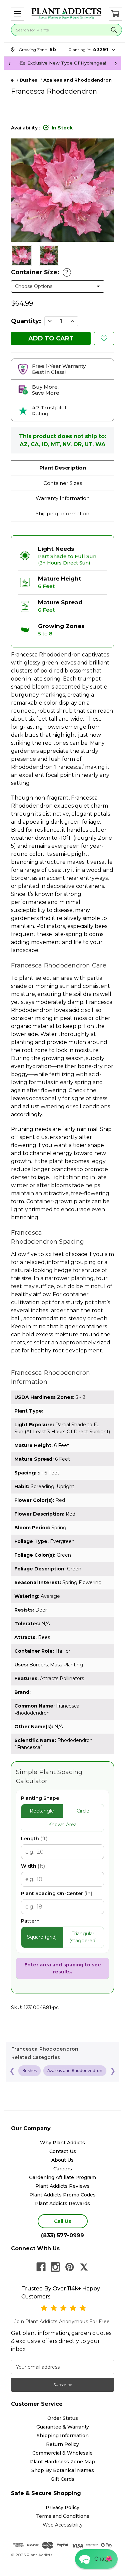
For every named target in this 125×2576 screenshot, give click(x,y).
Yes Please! (62, 1301)
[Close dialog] (113, 1258)
